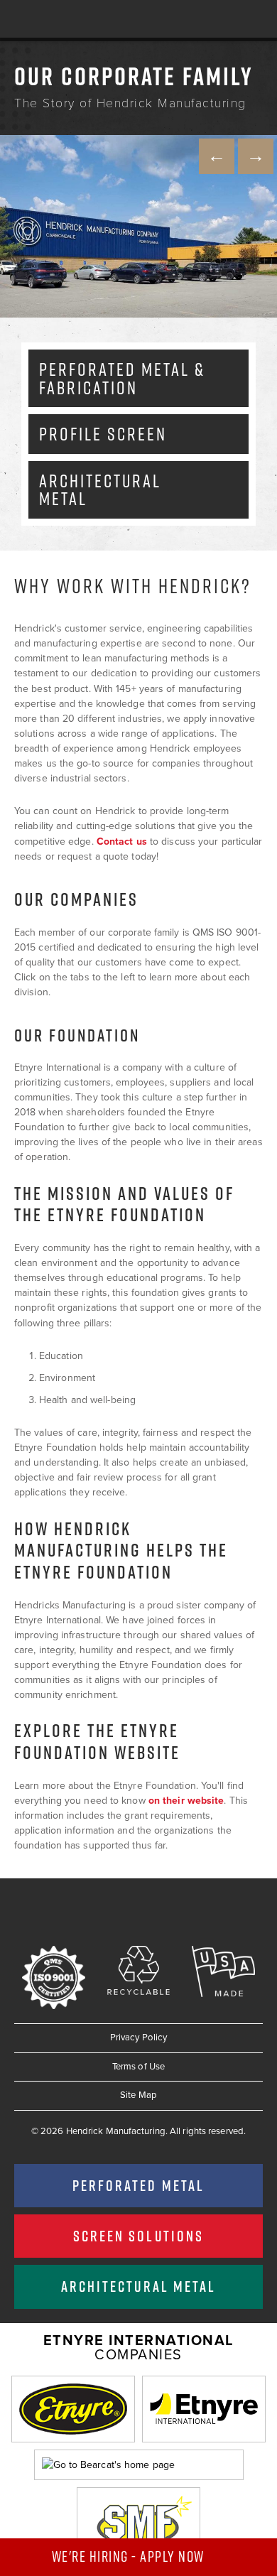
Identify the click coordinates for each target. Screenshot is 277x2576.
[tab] (138, 378)
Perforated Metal (138, 2185)
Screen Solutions (138, 2236)
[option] (138, 226)
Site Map (138, 2095)
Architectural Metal (138, 2286)
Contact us (122, 841)
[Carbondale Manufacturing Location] (138, 226)
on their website (186, 1801)
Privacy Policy (138, 2037)
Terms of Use (138, 2067)
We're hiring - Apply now (130, 2556)
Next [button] (256, 156)
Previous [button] (217, 156)
